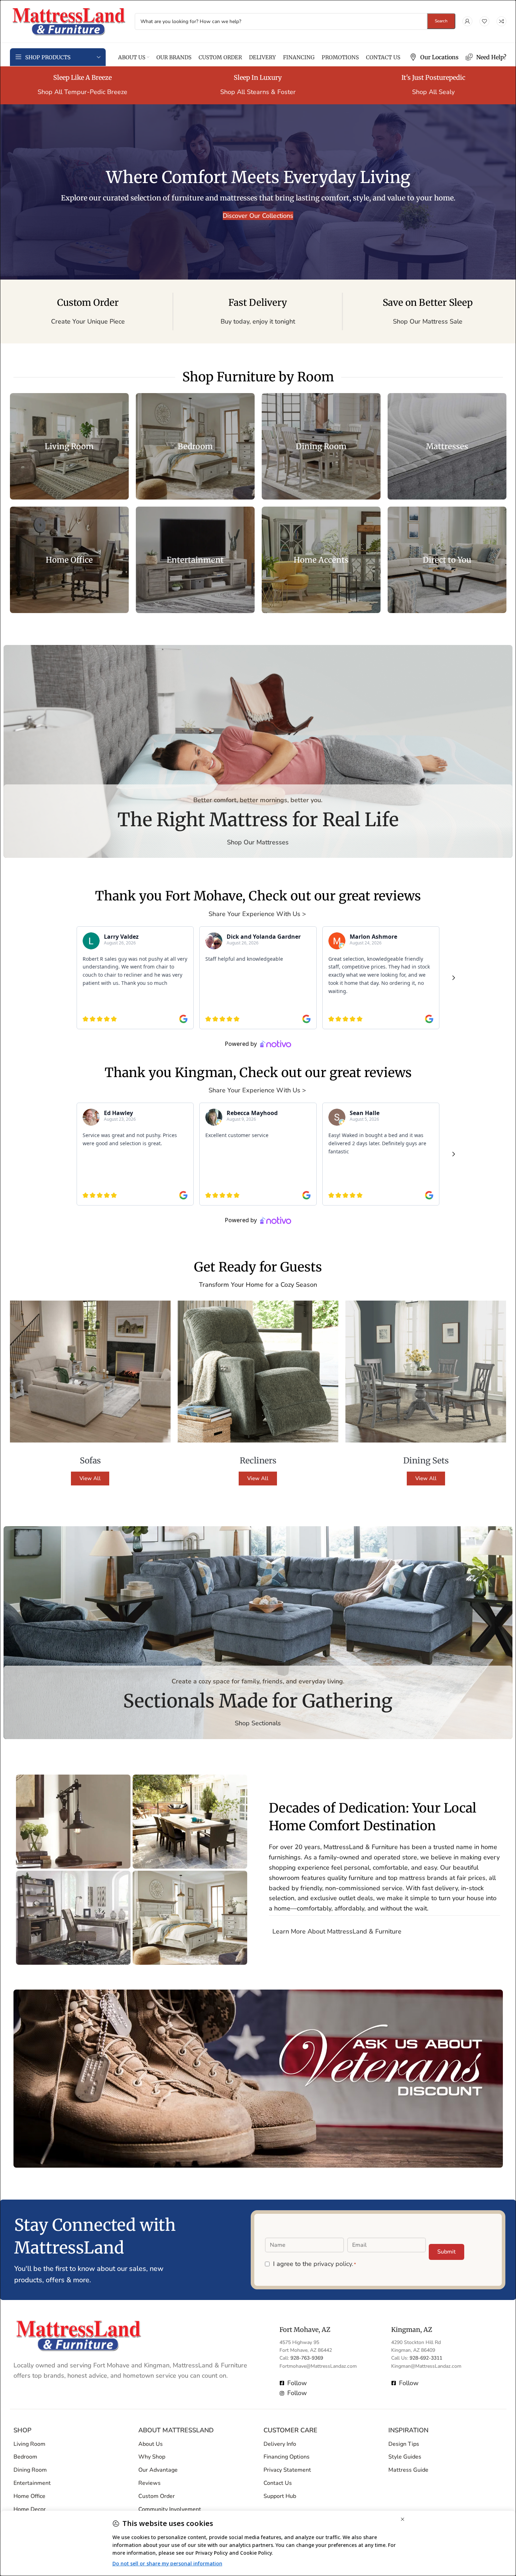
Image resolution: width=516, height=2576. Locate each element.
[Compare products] (501, 21)
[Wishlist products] (484, 21)
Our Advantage (158, 2470)
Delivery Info (280, 2444)
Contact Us (278, 2483)
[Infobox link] (434, 57)
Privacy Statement (287, 2470)
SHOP (23, 2430)
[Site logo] (69, 21)
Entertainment (32, 2483)
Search (441, 21)
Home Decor (30, 2509)
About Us (151, 2444)
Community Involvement (170, 2509)
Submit (446, 2252)
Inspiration (408, 2430)
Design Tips (404, 2444)
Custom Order (157, 2496)
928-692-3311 (426, 2358)
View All (90, 1478)
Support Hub (280, 2496)
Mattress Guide (408, 2470)
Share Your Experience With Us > (258, 914)
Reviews (149, 2483)
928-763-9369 (307, 2358)
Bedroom (25, 2457)
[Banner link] (69, 446)
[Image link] (78, 2335)
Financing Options (287, 2457)
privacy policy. (333, 2264)
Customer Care (290, 2430)
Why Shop (152, 2457)
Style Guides (405, 2457)
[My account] (467, 21)
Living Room (29, 2444)
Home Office (29, 2496)
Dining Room (30, 2470)
